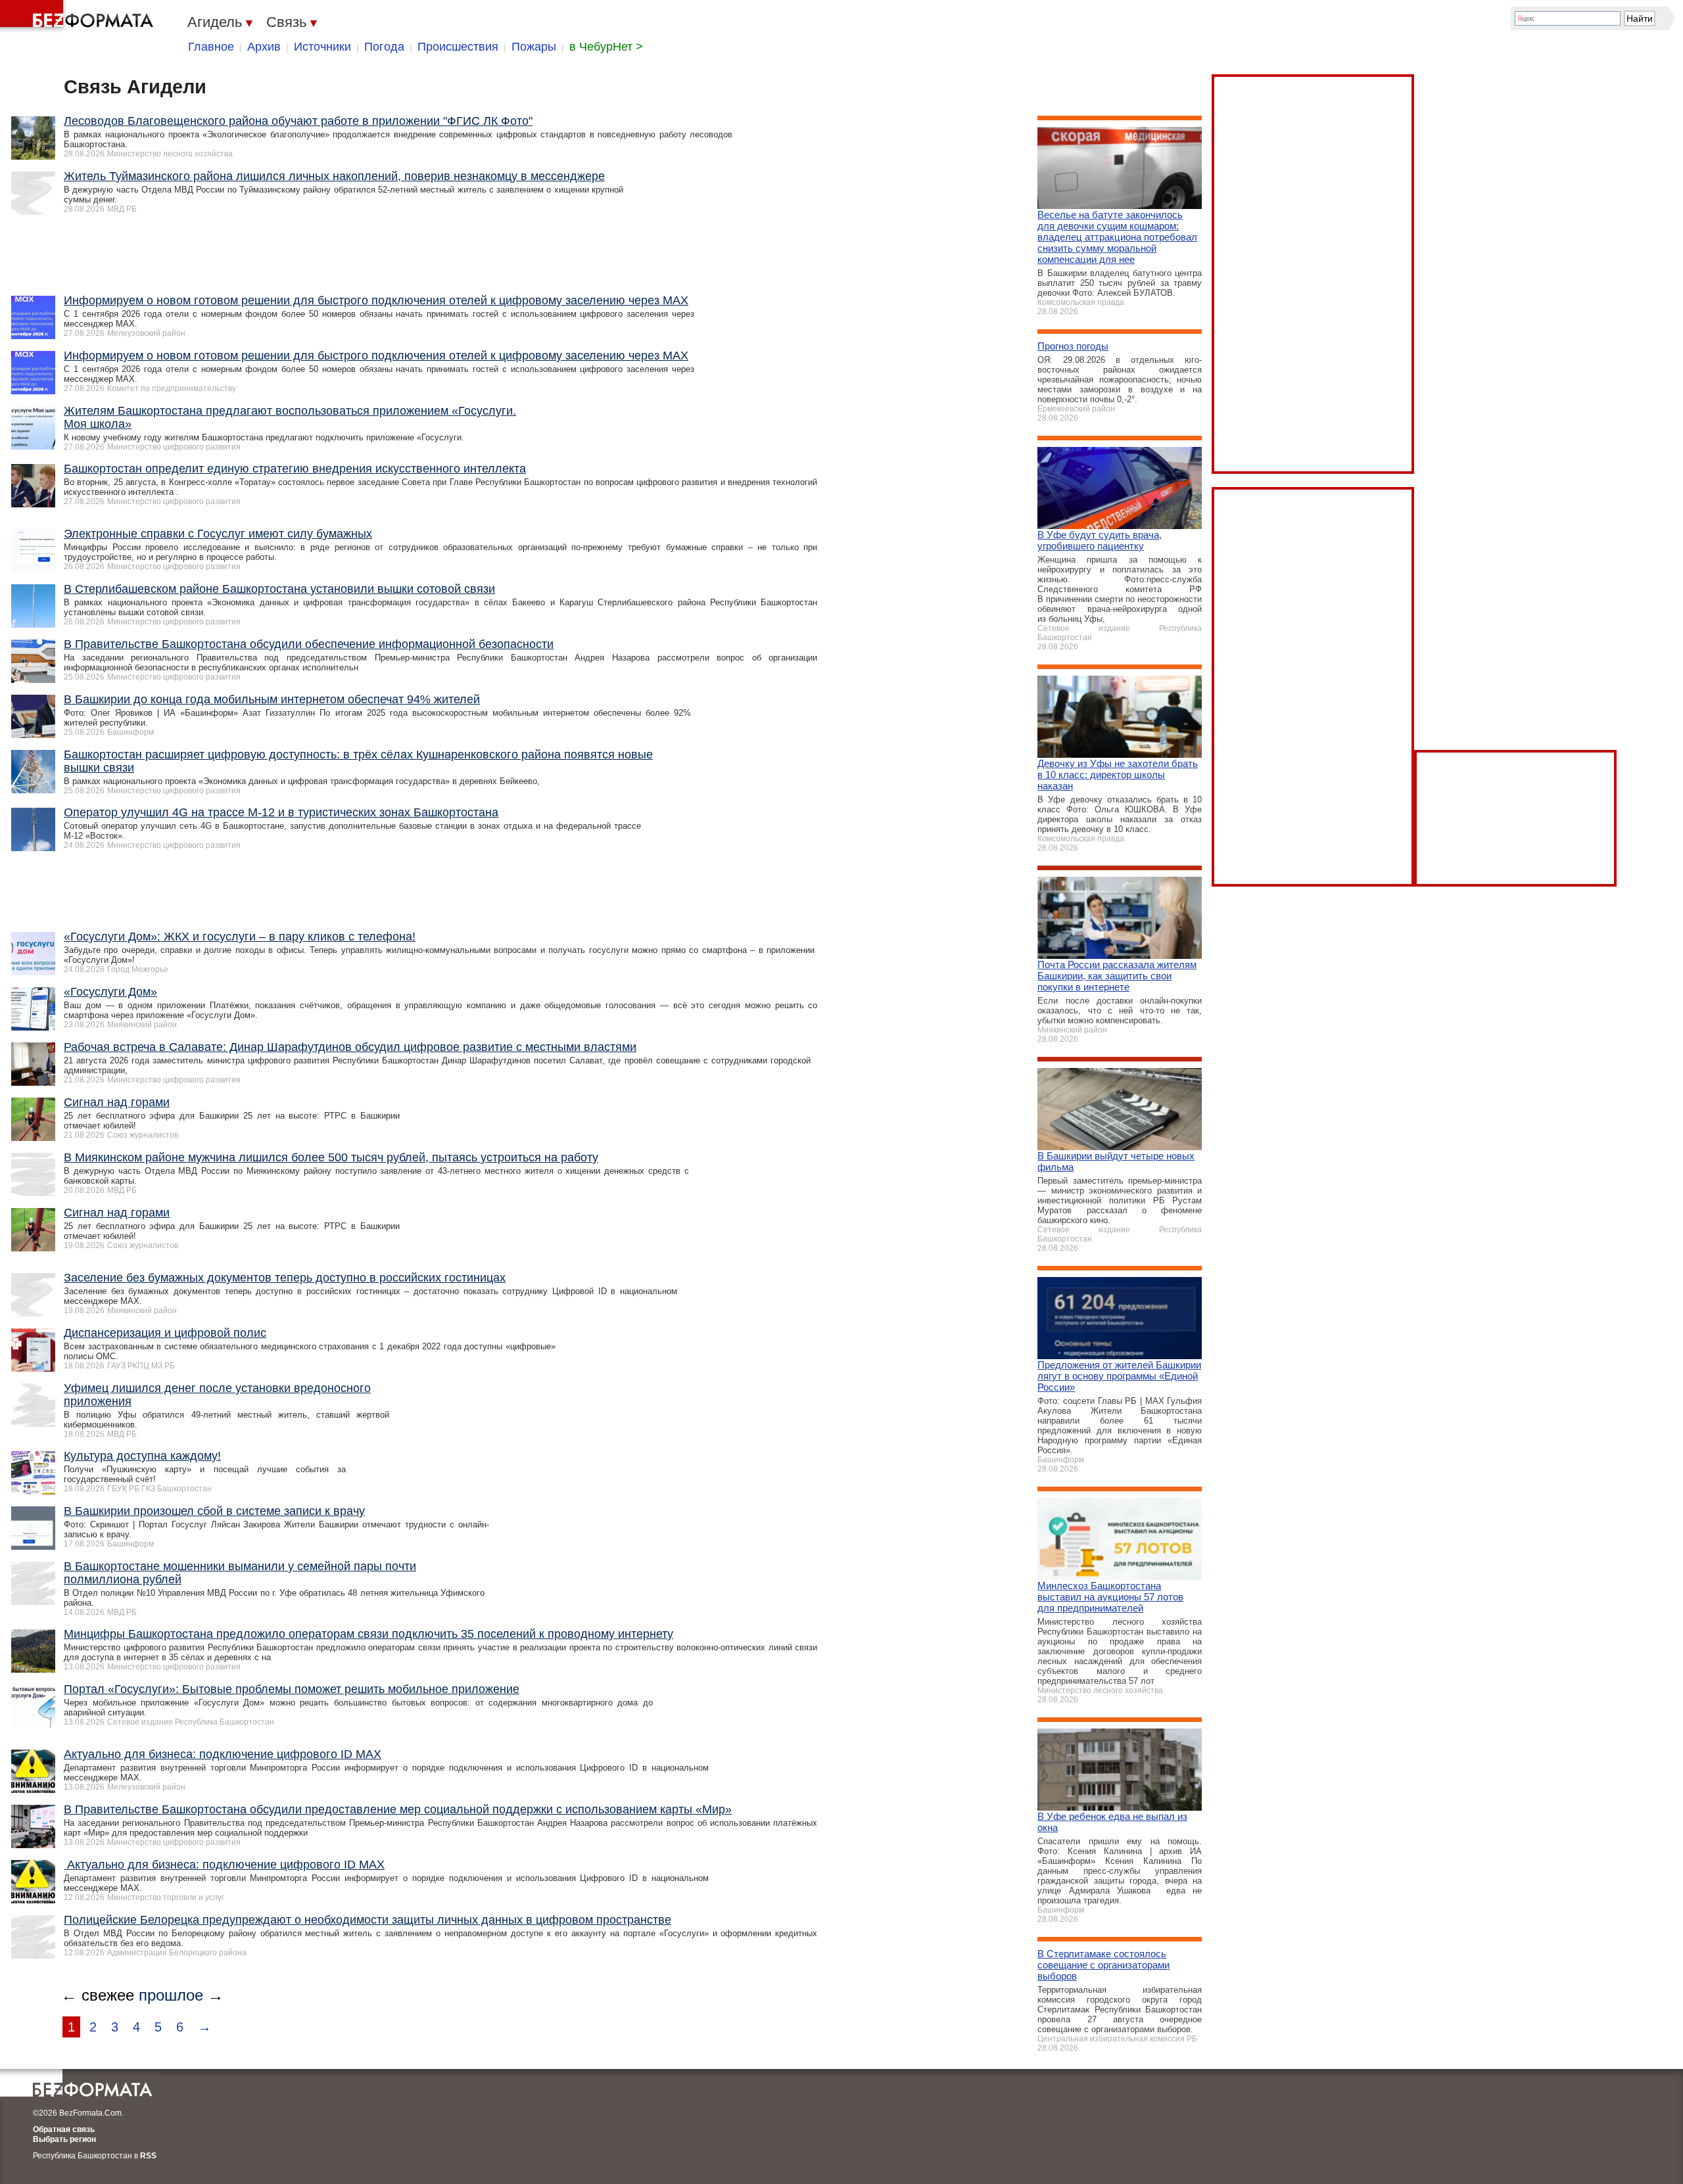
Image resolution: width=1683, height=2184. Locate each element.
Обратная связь (64, 2129)
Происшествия (458, 47)
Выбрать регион (64, 2139)
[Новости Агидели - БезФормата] (79, 16)
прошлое (171, 1995)
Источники (322, 47)
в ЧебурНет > (606, 47)
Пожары (534, 47)
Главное (211, 47)
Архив (264, 47)
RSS (148, 2156)
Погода (384, 47)
